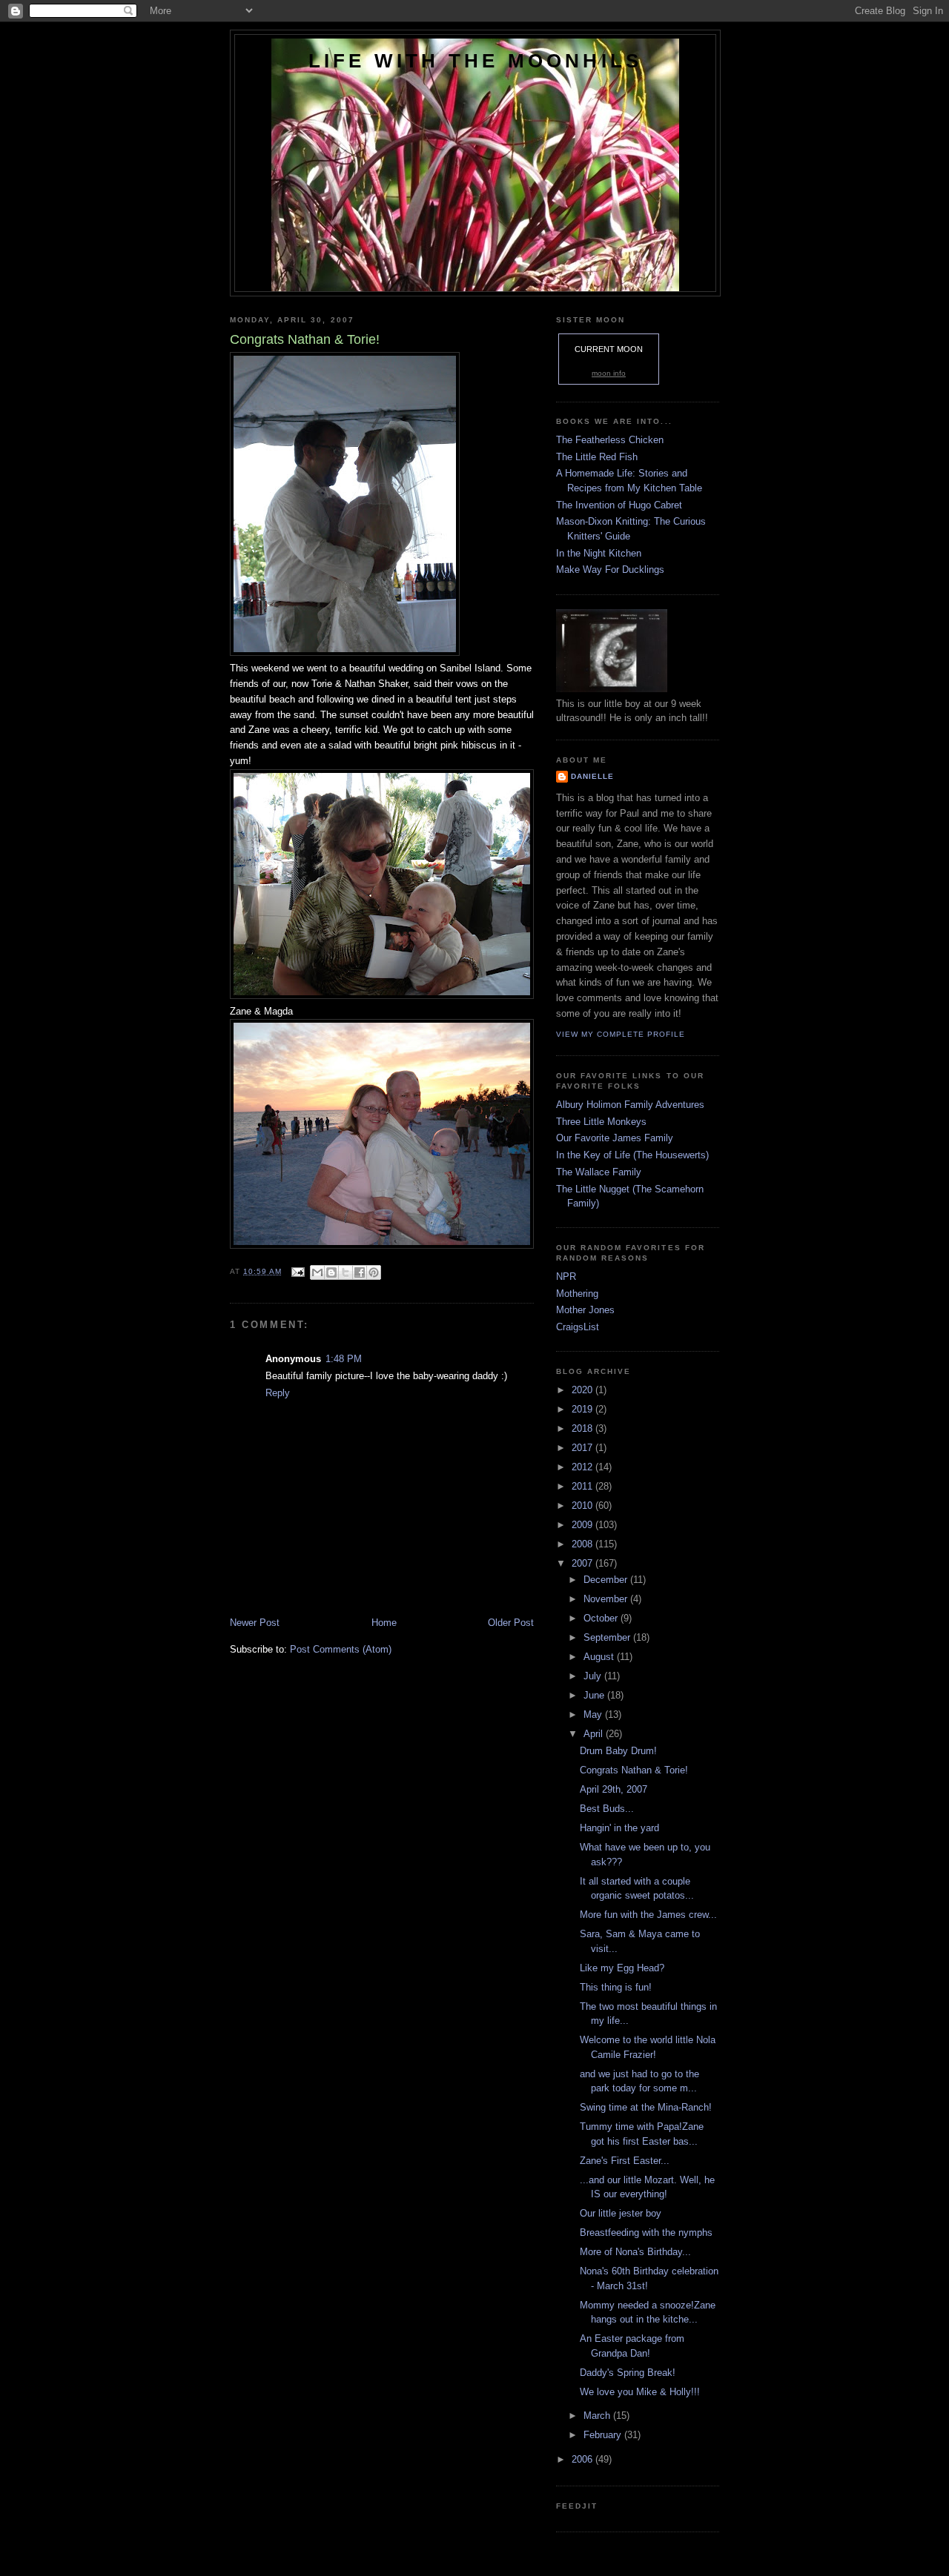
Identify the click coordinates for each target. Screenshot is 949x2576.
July (594, 1676)
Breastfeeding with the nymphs (646, 2233)
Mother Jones (585, 1310)
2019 (583, 1409)
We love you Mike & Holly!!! (640, 2392)
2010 (583, 1506)
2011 (583, 1486)
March (598, 2416)
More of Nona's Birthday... (635, 2252)
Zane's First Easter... (625, 2161)
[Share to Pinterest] (374, 1272)
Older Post (511, 1623)
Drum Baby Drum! (618, 1751)
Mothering (577, 1294)
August (600, 1657)
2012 (583, 1467)
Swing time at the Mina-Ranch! (646, 2107)
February (604, 2435)
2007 (583, 1563)
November (607, 1599)
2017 (583, 1448)
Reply (278, 1393)
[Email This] (317, 1272)
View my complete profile (621, 1034)
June (595, 1695)
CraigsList (578, 1327)
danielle (592, 776)
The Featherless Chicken (610, 440)
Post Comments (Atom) (341, 1649)
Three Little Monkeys (601, 1122)
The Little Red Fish (597, 457)
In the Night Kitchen (599, 553)
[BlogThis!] (331, 1272)
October (602, 1618)
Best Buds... (607, 1809)
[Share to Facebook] (360, 1272)
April (595, 1734)
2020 (583, 1390)
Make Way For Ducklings (610, 570)
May (594, 1714)
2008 (583, 1544)
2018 (583, 1428)
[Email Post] (298, 1271)
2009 (583, 1525)
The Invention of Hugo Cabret (619, 505)
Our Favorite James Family (615, 1138)
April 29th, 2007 (614, 1789)
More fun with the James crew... (648, 1915)
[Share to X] (345, 1272)
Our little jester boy (621, 2213)
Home (384, 1623)
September (608, 1637)
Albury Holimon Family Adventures (630, 1105)
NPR (566, 1277)
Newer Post (255, 1623)
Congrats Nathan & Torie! (634, 1770)
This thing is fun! (616, 1987)
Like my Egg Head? (622, 1968)
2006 (583, 2459)
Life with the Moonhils (475, 61)
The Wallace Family (599, 1172)
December (607, 1580)
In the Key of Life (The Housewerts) (632, 1155)
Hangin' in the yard (619, 1828)
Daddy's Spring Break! (628, 2373)
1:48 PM (344, 1359)
